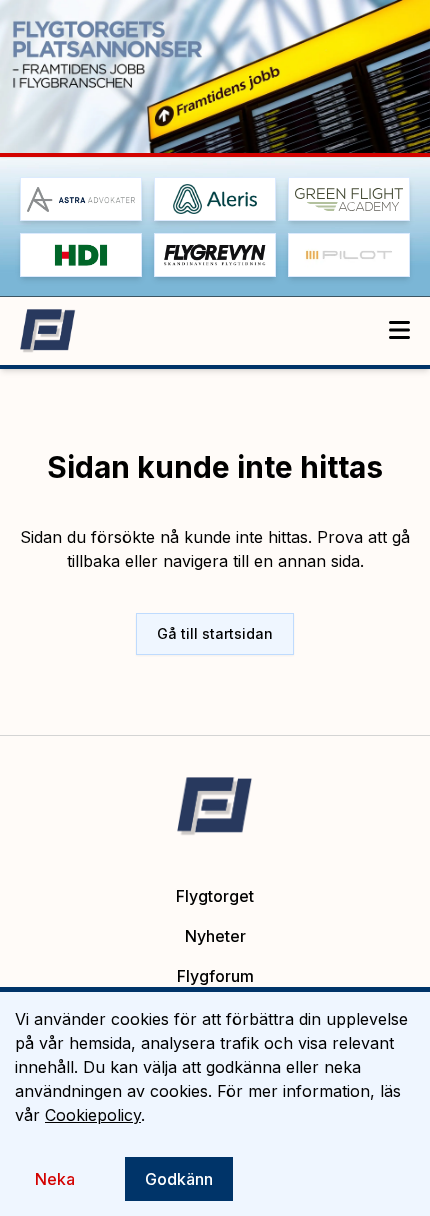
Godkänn (179, 1179)
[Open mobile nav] (399, 331)
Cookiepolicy (93, 1115)
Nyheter (215, 936)
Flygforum (215, 976)
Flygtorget (215, 896)
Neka (55, 1179)
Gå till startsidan (215, 633)
